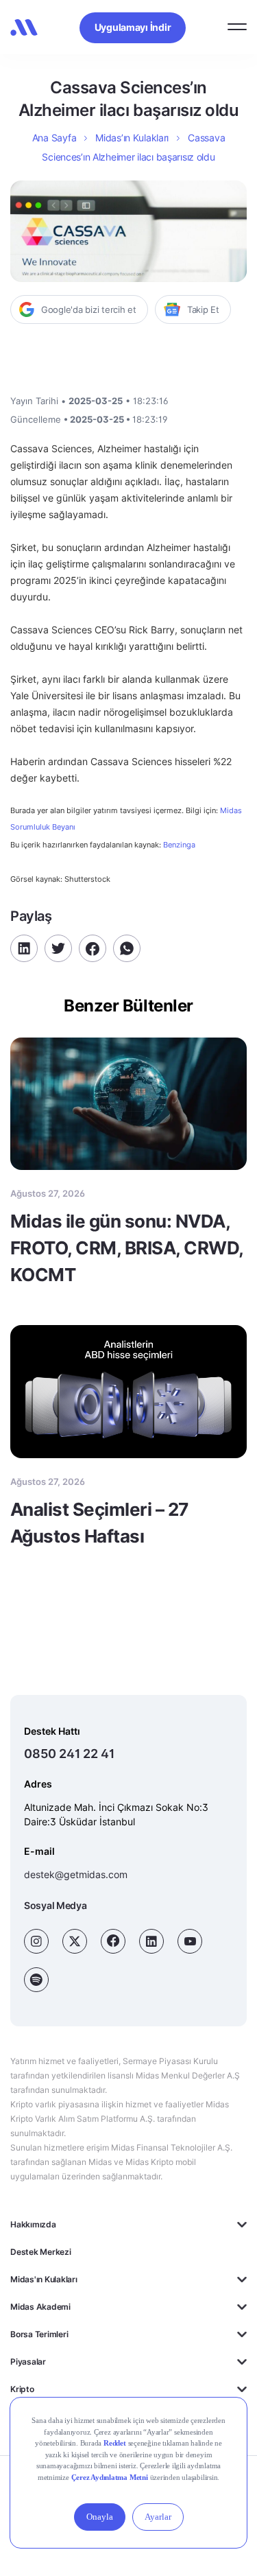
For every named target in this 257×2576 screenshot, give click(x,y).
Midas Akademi (40, 2307)
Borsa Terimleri (39, 2334)
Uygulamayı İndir (133, 27)
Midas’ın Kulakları (132, 138)
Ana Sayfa (54, 138)
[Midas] (24, 27)
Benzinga (179, 845)
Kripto (22, 2389)
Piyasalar (28, 2362)
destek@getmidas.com (76, 1874)
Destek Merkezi (41, 2252)
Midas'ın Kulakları (44, 2279)
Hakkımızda (33, 2224)
